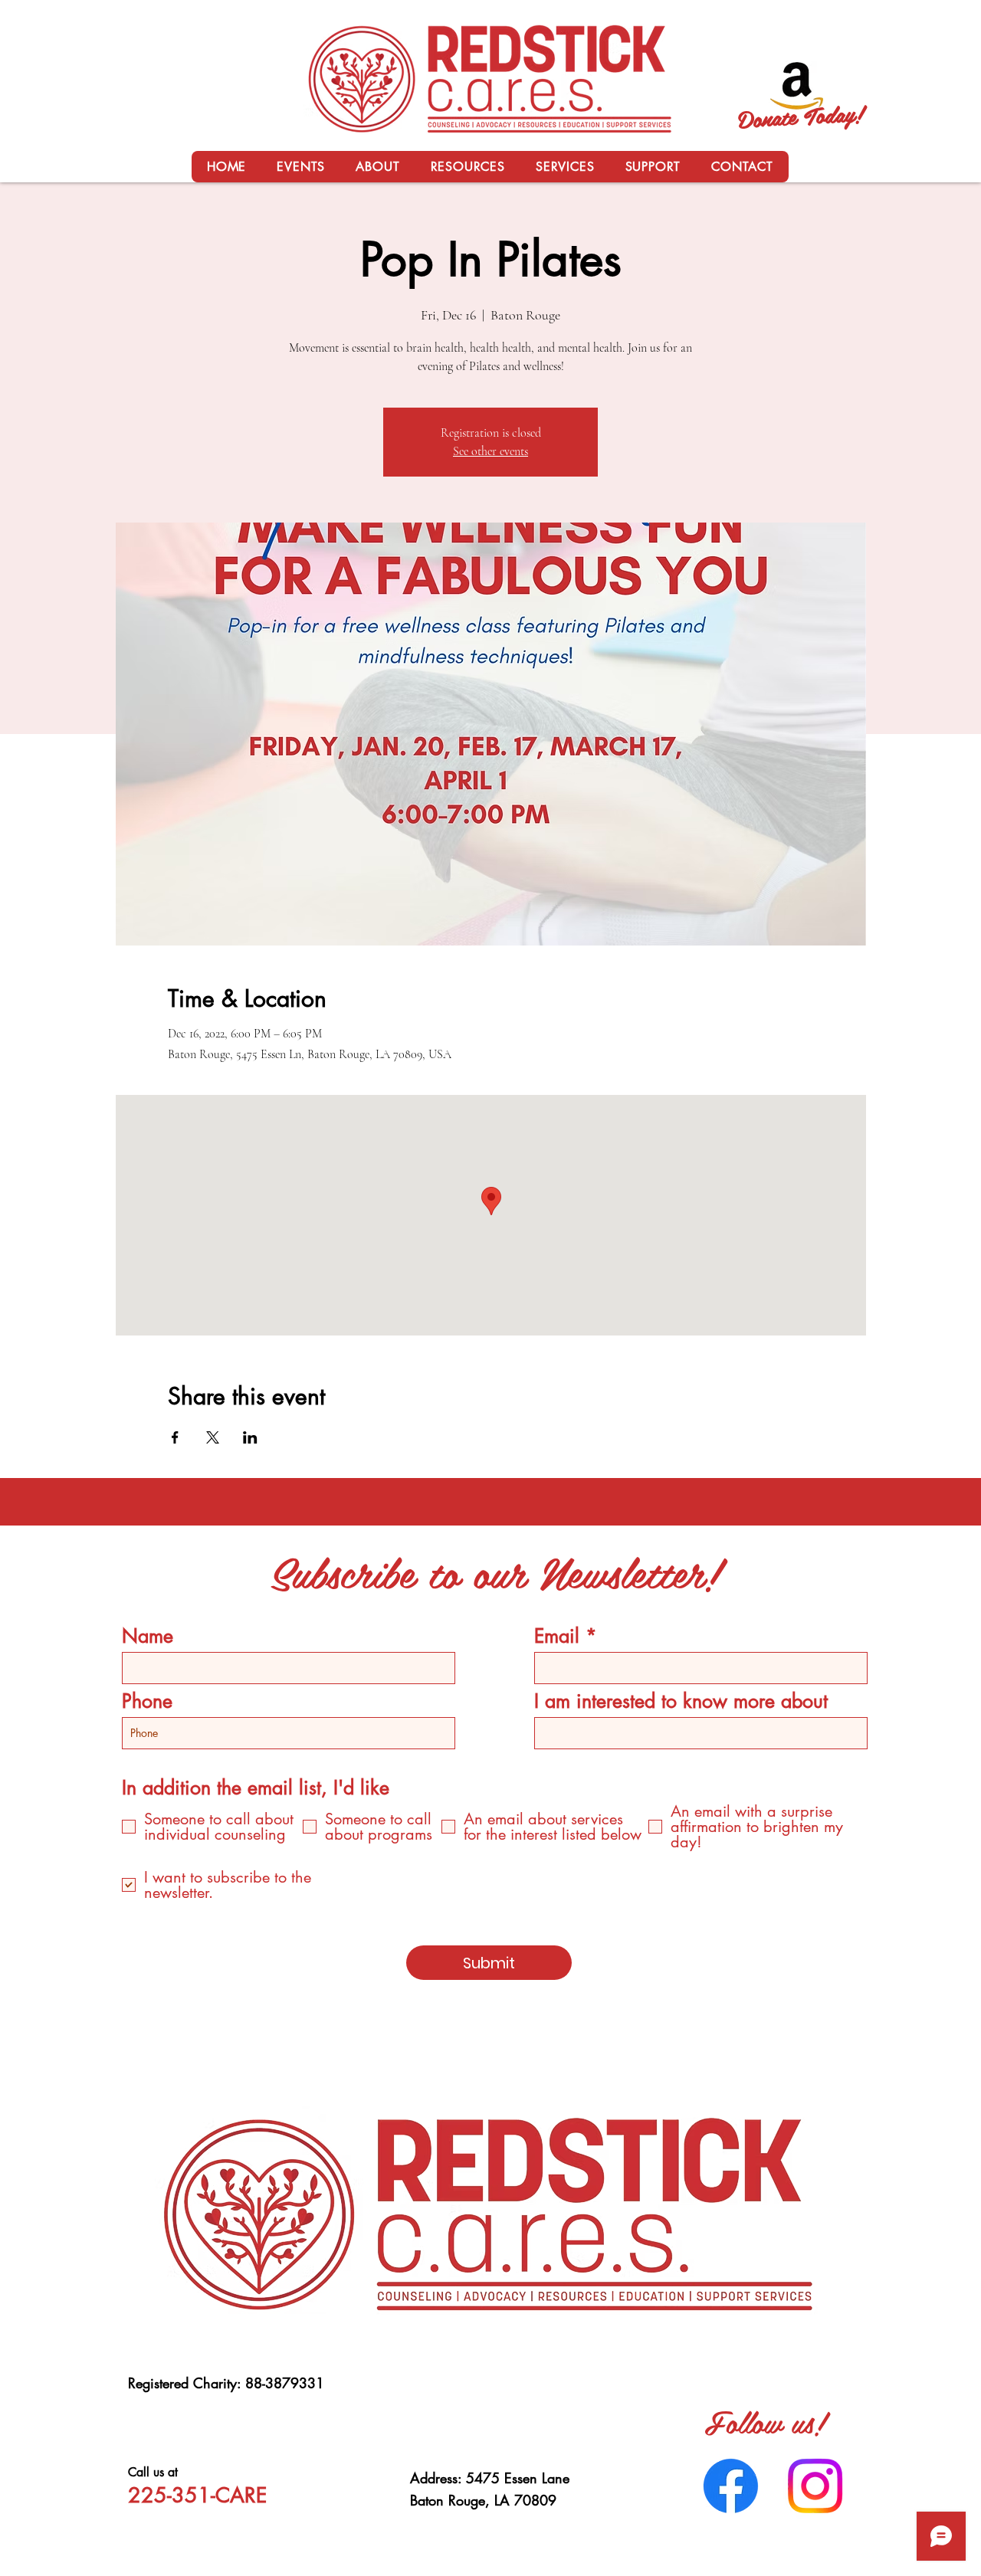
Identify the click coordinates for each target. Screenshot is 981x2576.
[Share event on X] (213, 1437)
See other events (490, 451)
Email (557, 1636)
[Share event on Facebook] (175, 1437)
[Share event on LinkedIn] (250, 1437)
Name (148, 1636)
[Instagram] (815, 2486)
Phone (147, 1701)
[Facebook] (731, 2486)
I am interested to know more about (681, 1701)
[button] (377, 167)
